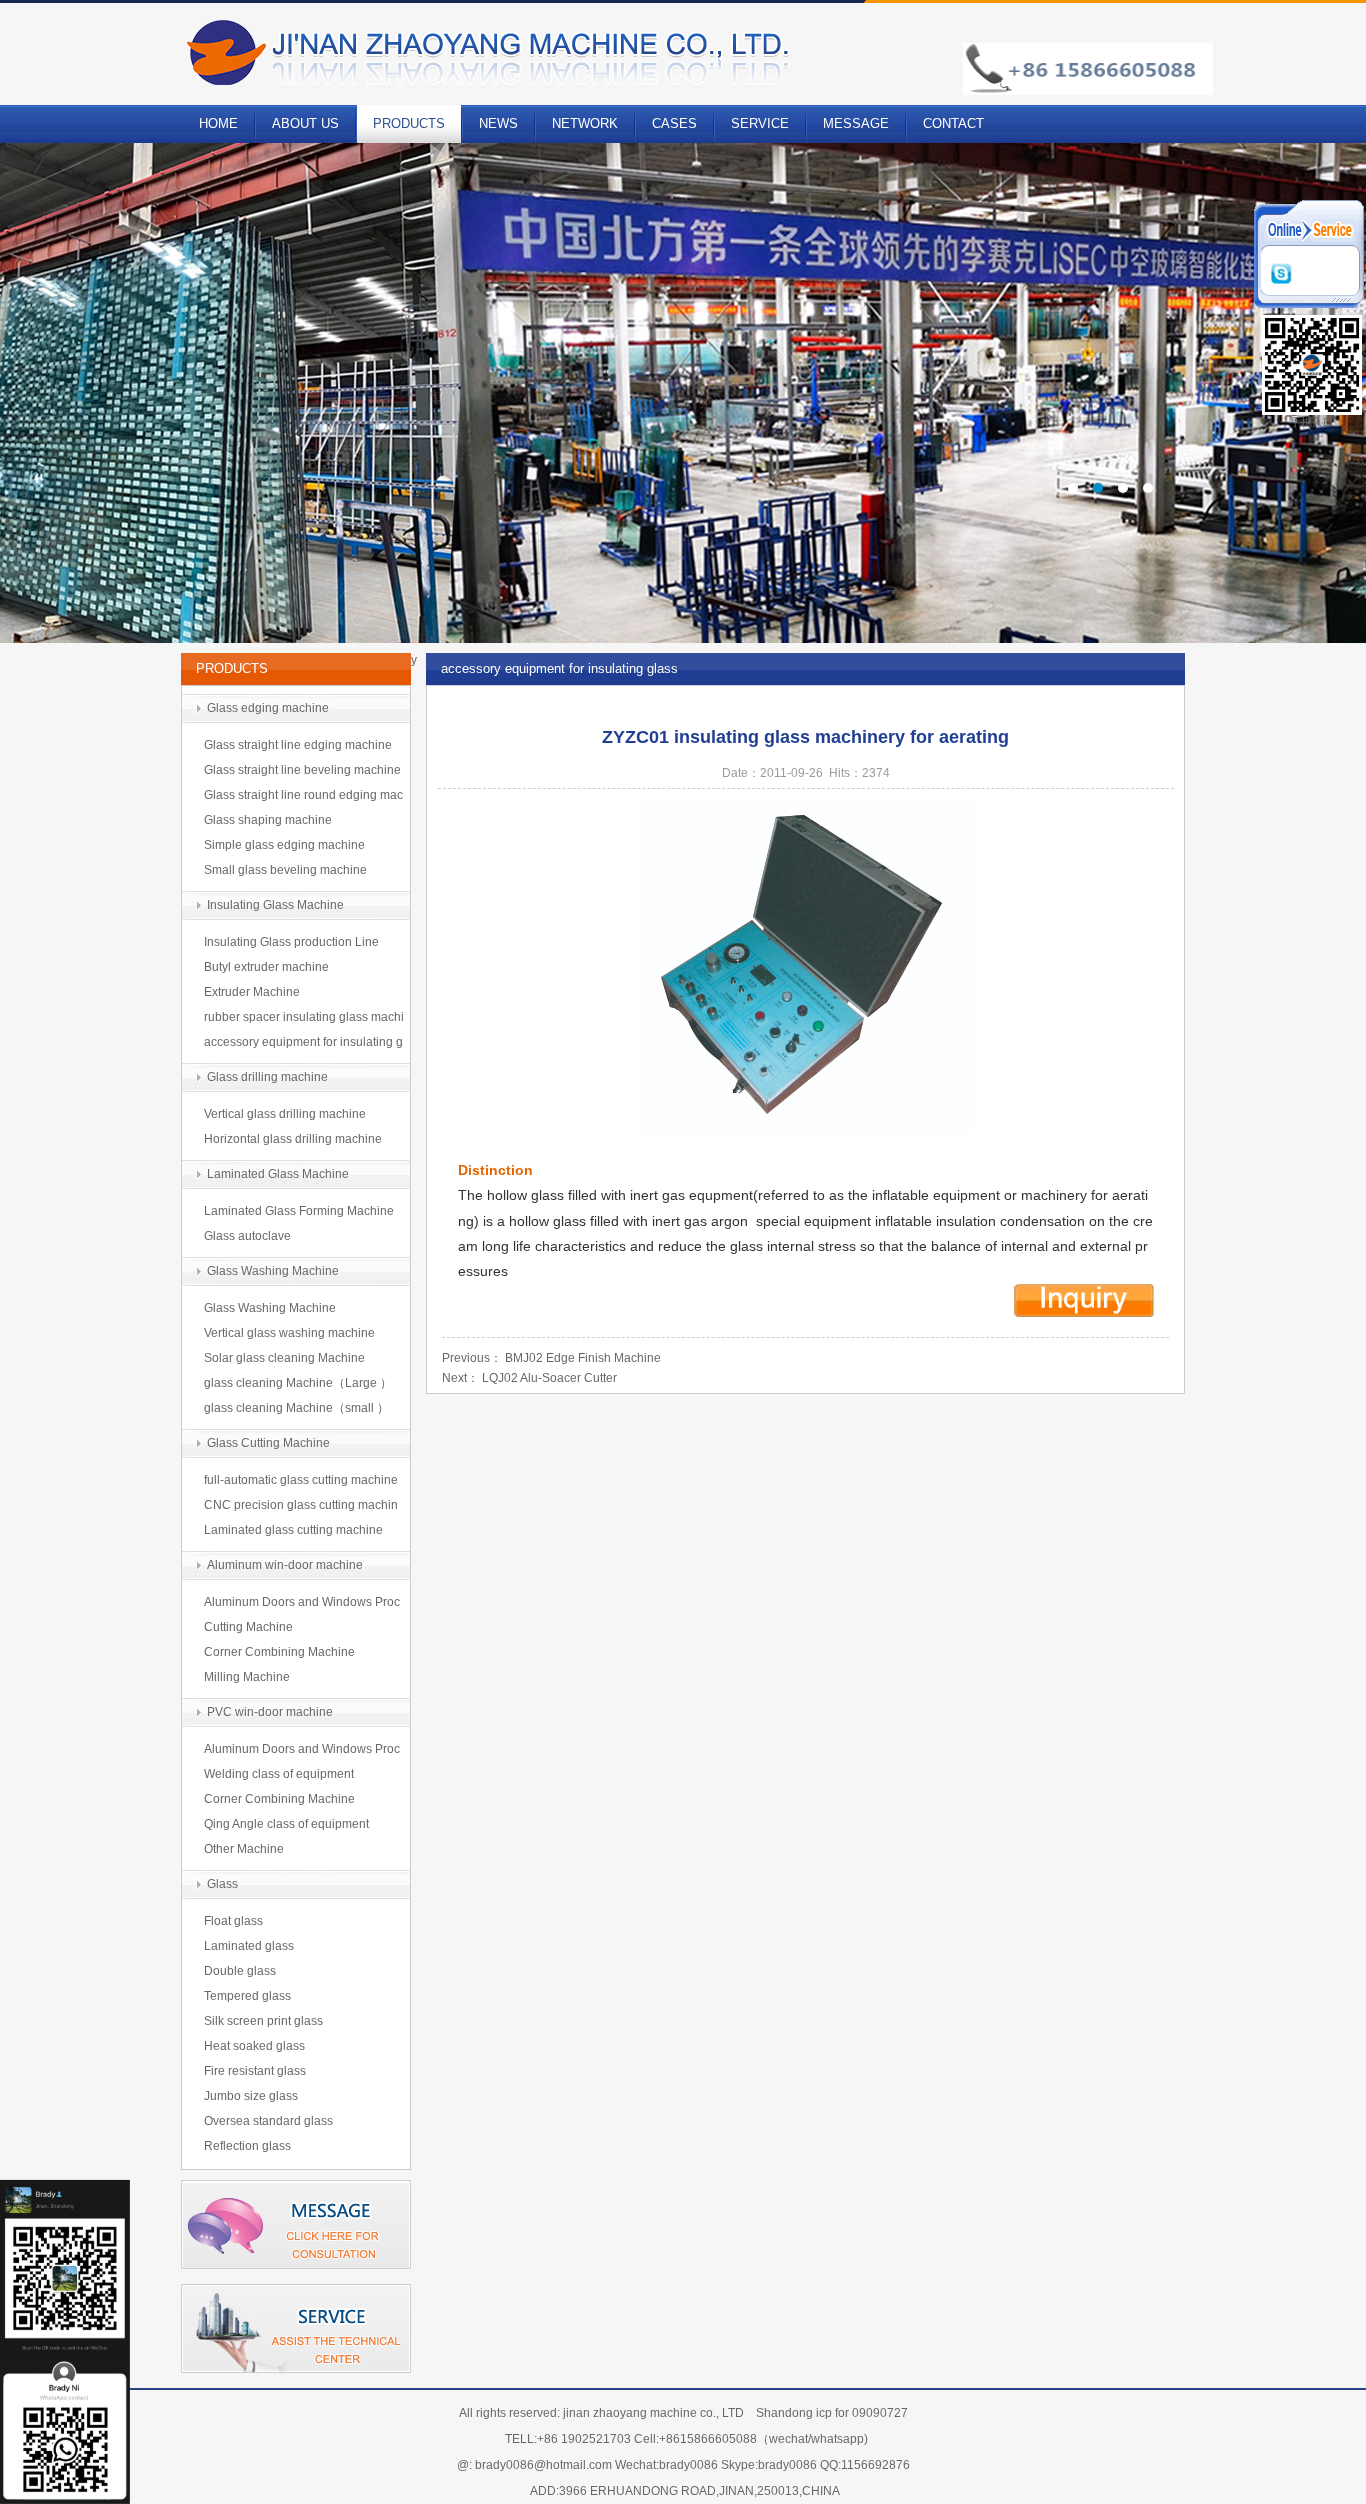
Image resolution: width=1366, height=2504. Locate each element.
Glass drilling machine (267, 1077)
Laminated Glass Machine (278, 1174)
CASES (674, 123)
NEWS (498, 123)
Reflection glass (247, 2146)
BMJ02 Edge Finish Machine (583, 1358)
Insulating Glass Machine (275, 905)
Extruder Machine (252, 992)
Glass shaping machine (268, 820)
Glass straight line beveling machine (302, 770)
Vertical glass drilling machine (285, 1114)
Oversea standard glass (268, 2121)
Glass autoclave (247, 1236)
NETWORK (585, 123)
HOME (218, 123)
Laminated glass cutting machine (293, 1530)
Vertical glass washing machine (289, 1333)
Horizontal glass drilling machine (293, 1139)
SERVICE (760, 123)
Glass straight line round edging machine (303, 798)
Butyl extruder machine (266, 967)
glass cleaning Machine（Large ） (298, 1383)
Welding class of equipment (279, 1774)
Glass (222, 1884)
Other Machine (244, 1849)
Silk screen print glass (263, 2021)
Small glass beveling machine (285, 870)
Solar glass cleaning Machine (284, 1358)
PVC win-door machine (270, 1712)
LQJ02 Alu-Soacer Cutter (549, 1378)
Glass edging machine (268, 708)
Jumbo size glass (251, 2096)
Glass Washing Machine (273, 1271)
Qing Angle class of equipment (286, 1824)
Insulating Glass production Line (291, 942)
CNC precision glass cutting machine (301, 1508)
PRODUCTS (409, 123)
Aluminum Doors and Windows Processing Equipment (302, 1605)
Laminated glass (249, 1946)
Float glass (233, 1921)
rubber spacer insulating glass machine (304, 1020)
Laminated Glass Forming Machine (299, 1211)
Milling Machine (247, 1677)
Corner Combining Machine (279, 1652)
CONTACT (953, 123)
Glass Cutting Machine (268, 1443)
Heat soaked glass (254, 2046)
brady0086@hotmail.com (543, 2465)
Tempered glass (247, 1996)
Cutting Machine (248, 1627)
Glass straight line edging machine (298, 745)
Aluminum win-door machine (285, 1565)
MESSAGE (856, 123)
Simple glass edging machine (284, 845)
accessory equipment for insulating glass (303, 1045)
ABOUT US (305, 123)
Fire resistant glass (255, 2071)
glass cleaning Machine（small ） (296, 1408)
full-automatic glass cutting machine (301, 1480)
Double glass (240, 1971)
